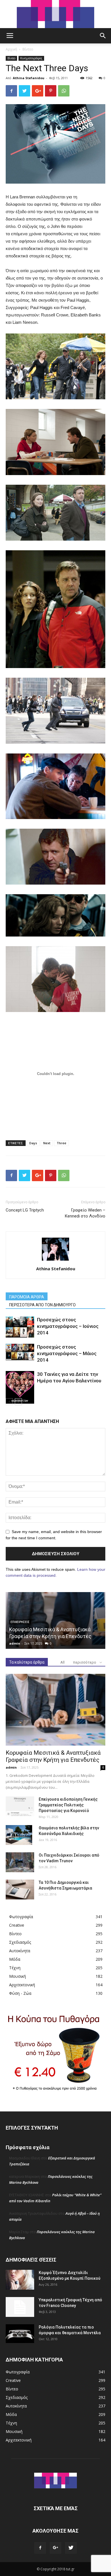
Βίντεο (28, 49)
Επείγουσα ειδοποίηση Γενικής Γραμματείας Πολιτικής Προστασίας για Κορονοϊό (68, 1805)
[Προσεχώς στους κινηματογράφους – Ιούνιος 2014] (20, 1327)
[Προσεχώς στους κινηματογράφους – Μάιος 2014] (20, 1352)
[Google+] (55, 2548)
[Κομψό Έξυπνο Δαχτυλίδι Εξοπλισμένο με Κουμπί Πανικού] (20, 2280)
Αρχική (11, 49)
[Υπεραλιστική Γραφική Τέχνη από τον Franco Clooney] (20, 2307)
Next (47, 1143)
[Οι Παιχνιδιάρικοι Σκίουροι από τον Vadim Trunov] (20, 1862)
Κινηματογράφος (31, 58)
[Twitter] (71, 2548)
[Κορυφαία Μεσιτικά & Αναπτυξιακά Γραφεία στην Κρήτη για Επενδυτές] (55, 1710)
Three (61, 1143)
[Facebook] (40, 2548)
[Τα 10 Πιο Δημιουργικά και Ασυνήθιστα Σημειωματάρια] (20, 1890)
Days (33, 1143)
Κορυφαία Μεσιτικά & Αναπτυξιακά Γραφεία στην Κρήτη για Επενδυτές (53, 1756)
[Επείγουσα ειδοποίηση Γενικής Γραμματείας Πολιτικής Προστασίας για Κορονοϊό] (20, 1806)
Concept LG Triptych (25, 1210)
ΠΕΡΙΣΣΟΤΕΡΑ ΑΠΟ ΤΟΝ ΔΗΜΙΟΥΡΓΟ (42, 1305)
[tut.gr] (55, 14)
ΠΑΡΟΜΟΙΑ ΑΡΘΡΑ (27, 1297)
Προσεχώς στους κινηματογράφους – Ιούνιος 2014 (68, 1326)
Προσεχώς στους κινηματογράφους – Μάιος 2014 (67, 1353)
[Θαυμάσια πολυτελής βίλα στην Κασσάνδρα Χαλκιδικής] (19, 1835)
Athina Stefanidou (29, 78)
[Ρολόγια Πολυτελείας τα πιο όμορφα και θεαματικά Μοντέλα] (20, 2334)
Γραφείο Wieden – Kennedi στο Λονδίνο (85, 1213)
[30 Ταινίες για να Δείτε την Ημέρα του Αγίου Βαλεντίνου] (20, 1387)
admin (15, 1643)
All (62, 1662)
